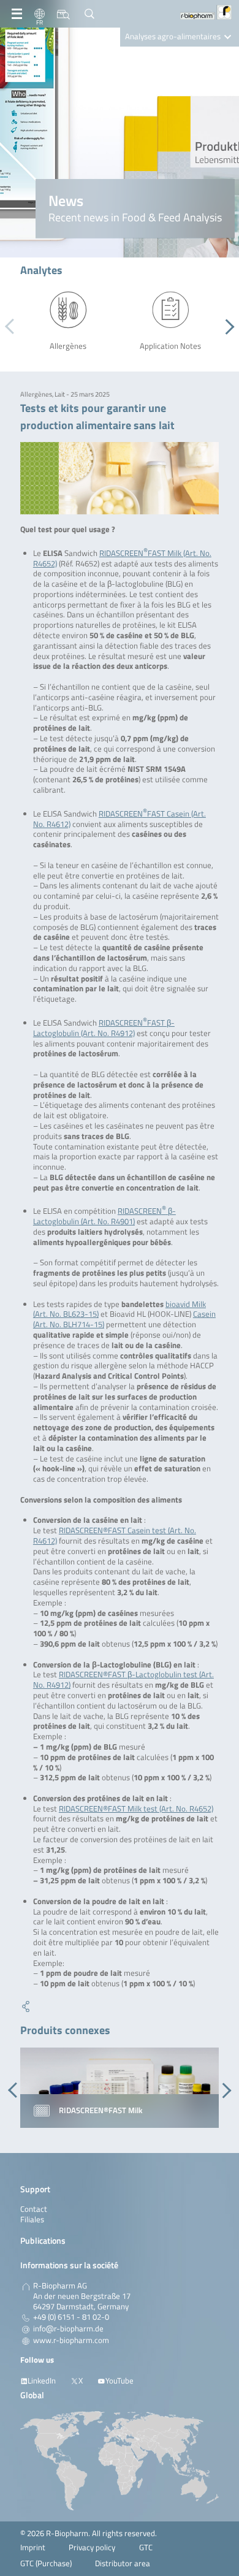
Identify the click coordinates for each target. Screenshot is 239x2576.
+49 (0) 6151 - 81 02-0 (71, 2317)
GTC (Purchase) (46, 2563)
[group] (120, 2088)
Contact (34, 2209)
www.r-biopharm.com (71, 2341)
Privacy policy (92, 2547)
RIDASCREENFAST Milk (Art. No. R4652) (122, 558)
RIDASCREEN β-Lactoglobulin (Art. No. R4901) (104, 1216)
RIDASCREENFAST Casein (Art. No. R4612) (120, 819)
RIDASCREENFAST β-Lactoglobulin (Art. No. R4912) (104, 1028)
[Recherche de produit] (63, 14)
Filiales (32, 2220)
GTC (146, 2547)
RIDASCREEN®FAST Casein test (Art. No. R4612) (115, 1536)
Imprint (33, 2547)
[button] (226, 327)
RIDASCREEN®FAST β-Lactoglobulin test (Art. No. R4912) (123, 1680)
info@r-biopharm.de (68, 2329)
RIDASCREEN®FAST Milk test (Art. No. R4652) (136, 1809)
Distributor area (123, 2563)
